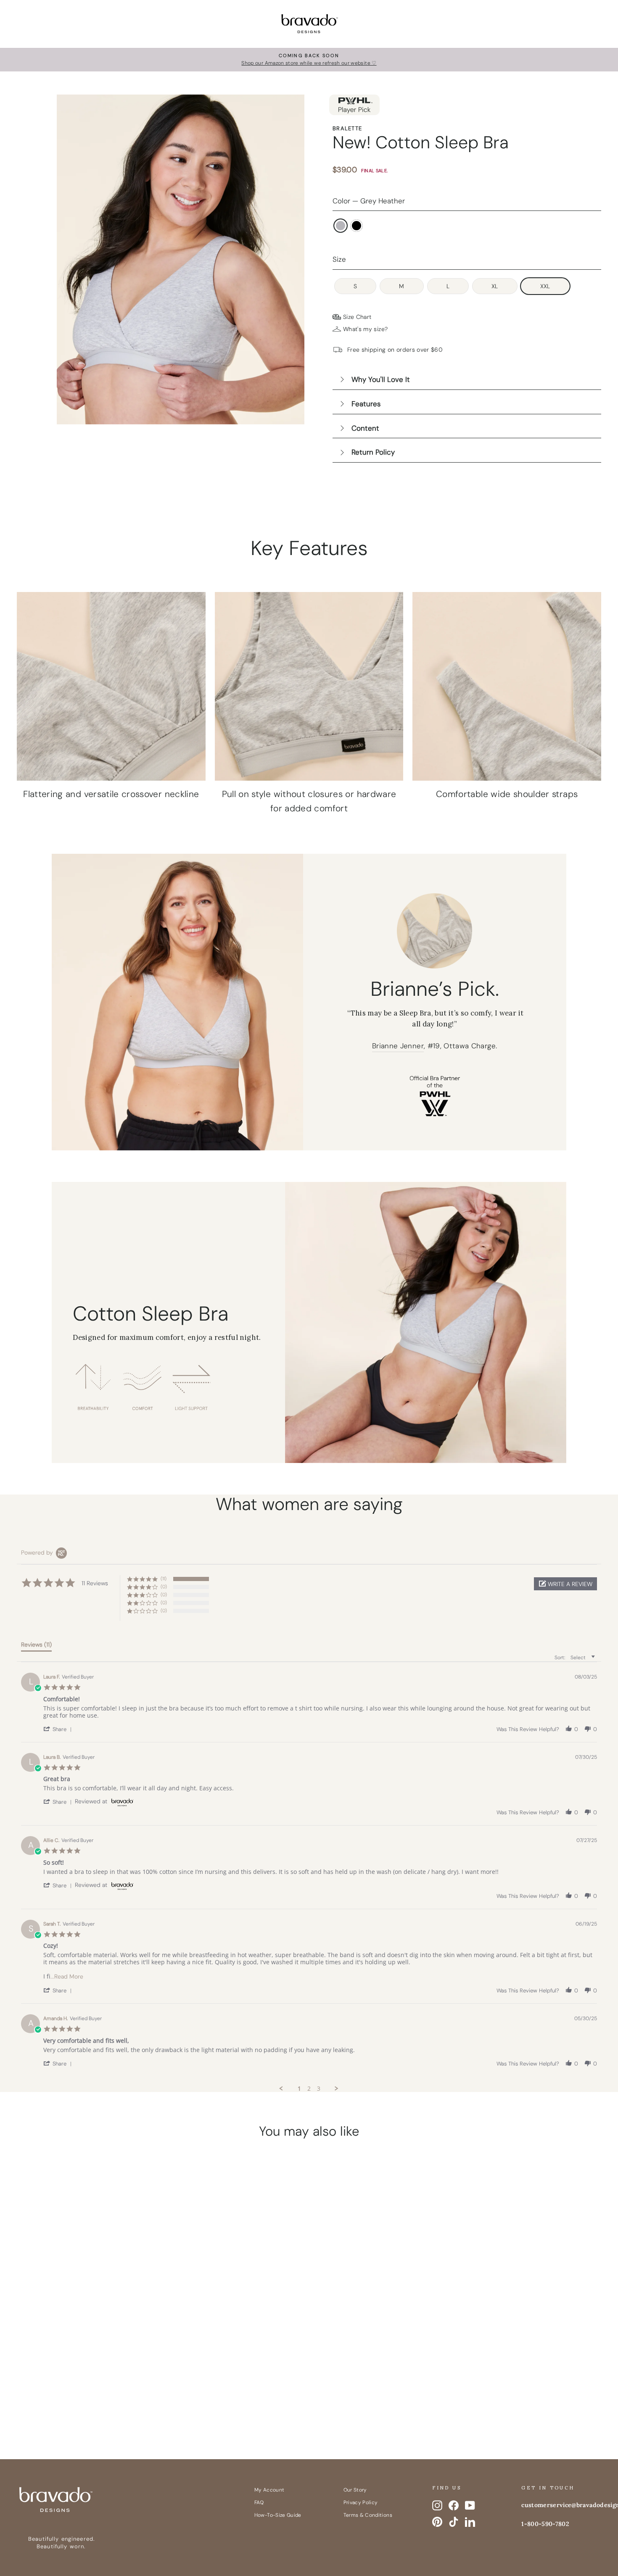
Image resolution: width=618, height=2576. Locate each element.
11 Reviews (106, 2354)
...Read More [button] (67, 1976)
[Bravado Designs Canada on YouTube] (470, 2505)
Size (339, 259)
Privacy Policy (361, 2502)
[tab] (36, 1646)
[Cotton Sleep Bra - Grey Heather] (79, 2397)
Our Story (355, 2490)
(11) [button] (164, 1579)
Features (366, 404)
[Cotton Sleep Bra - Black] (95, 2397)
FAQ (259, 2502)
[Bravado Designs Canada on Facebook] (454, 2505)
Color (369, 201)
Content (365, 428)
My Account (269, 2490)
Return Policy (373, 452)
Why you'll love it (381, 379)
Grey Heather (341, 226)
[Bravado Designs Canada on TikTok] (454, 2522)
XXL (545, 286)
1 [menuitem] (299, 2089)
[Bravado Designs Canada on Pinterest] (437, 2522)
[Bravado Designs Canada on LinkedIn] (470, 2522)
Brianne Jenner (398, 1046)
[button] (565, 1584)
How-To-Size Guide (278, 2515)
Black (357, 226)
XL (495, 286)
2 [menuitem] (309, 2089)
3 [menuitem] (319, 2089)
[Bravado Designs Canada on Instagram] (437, 2505)
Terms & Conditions (368, 2515)
